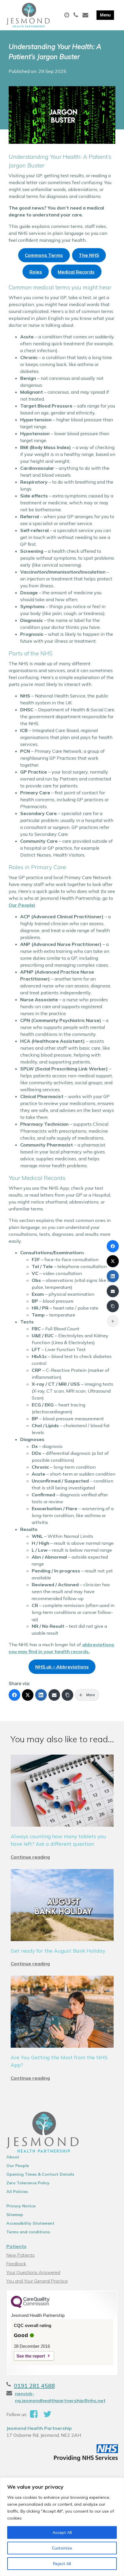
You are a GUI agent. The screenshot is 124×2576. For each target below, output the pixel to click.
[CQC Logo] (30, 2307)
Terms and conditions (28, 2232)
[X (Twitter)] (28, 1695)
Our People (21, 905)
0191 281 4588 (34, 2386)
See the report (31, 2356)
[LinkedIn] (41, 1695)
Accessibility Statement (30, 2223)
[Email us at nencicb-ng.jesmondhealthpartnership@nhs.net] (86, 15)
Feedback (16, 2264)
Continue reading (30, 1857)
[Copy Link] (67, 1695)
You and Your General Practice (37, 2281)
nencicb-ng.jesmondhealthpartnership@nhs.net (60, 2397)
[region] (62, 2527)
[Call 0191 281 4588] (77, 15)
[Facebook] (14, 1695)
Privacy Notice (21, 2206)
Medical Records (76, 272)
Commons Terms (44, 255)
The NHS (89, 255)
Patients (16, 2246)
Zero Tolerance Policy (28, 2183)
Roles (36, 272)
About (13, 2157)
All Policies (17, 2192)
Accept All (62, 2532)
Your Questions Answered (33, 2272)
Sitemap (15, 2215)
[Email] (54, 1695)
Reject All (62, 2564)
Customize (62, 2548)
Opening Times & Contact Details (40, 2174)
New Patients (20, 2255)
